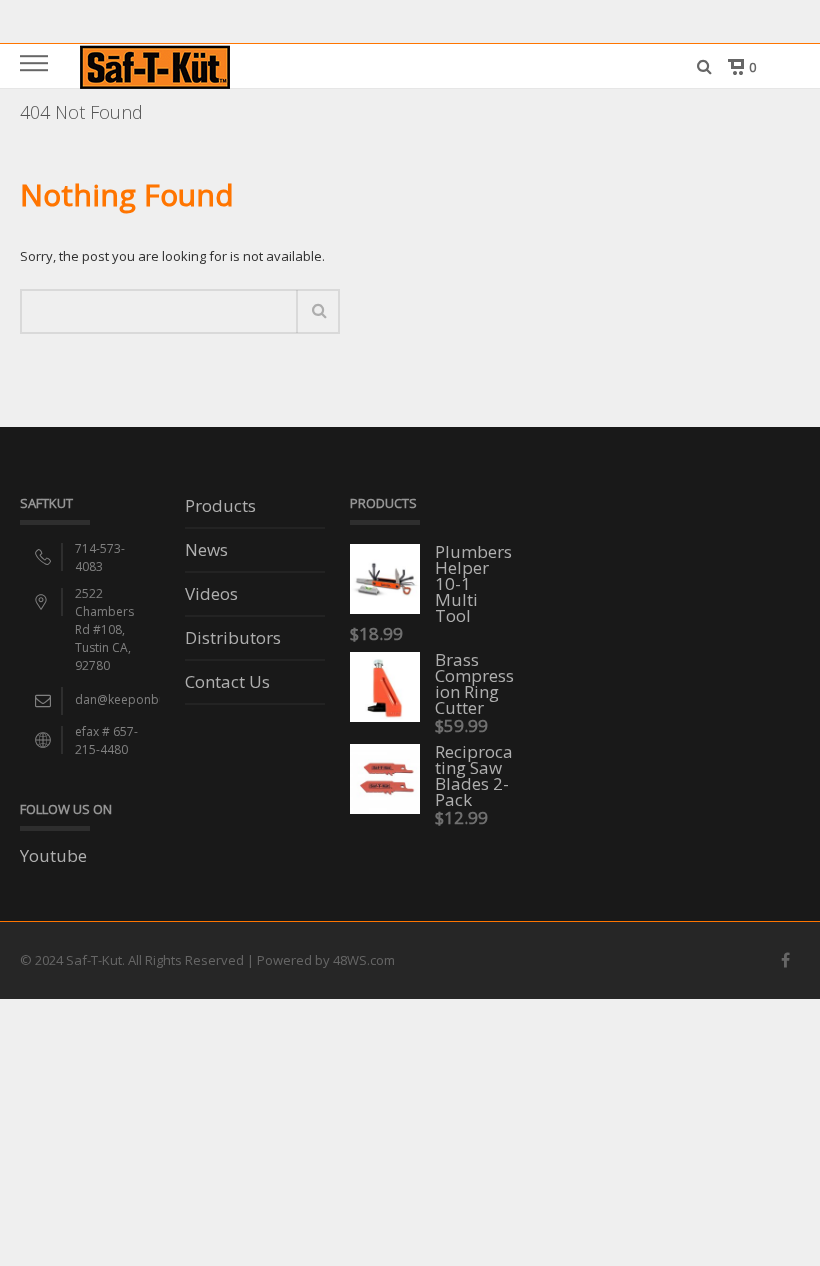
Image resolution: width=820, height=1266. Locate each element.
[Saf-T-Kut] (155, 65)
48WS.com (364, 960)
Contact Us (227, 683)
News (206, 551)
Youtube (53, 855)
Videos (211, 595)
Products (220, 507)
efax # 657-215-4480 (106, 740)
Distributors (233, 639)
